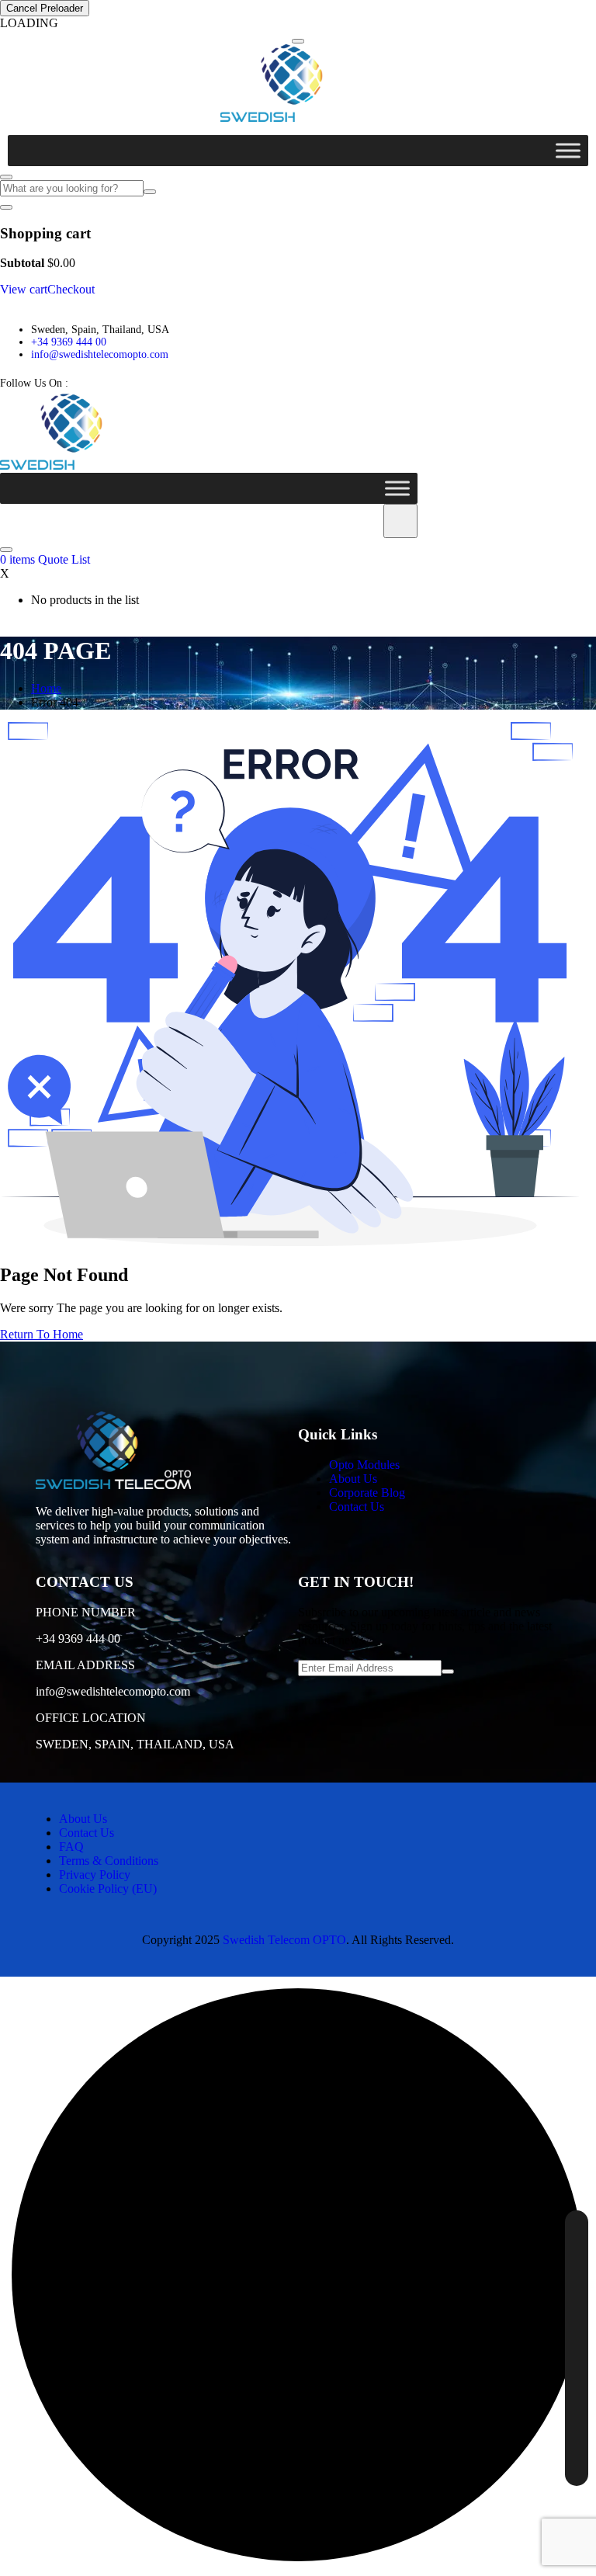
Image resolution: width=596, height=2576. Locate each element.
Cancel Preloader (45, 8)
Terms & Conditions (109, 1861)
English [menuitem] (542, 2236)
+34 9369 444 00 (69, 342)
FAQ (71, 1847)
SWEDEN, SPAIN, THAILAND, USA (135, 1744)
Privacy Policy (95, 1875)
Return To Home (42, 1334)
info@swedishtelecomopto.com (100, 354)
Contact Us (357, 1507)
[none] (577, 2348)
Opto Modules (364, 1465)
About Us (353, 1479)
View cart (24, 289)
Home (46, 688)
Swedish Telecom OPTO (284, 1940)
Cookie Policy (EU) (108, 1889)
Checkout (71, 289)
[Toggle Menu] (568, 150)
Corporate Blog (367, 1493)
